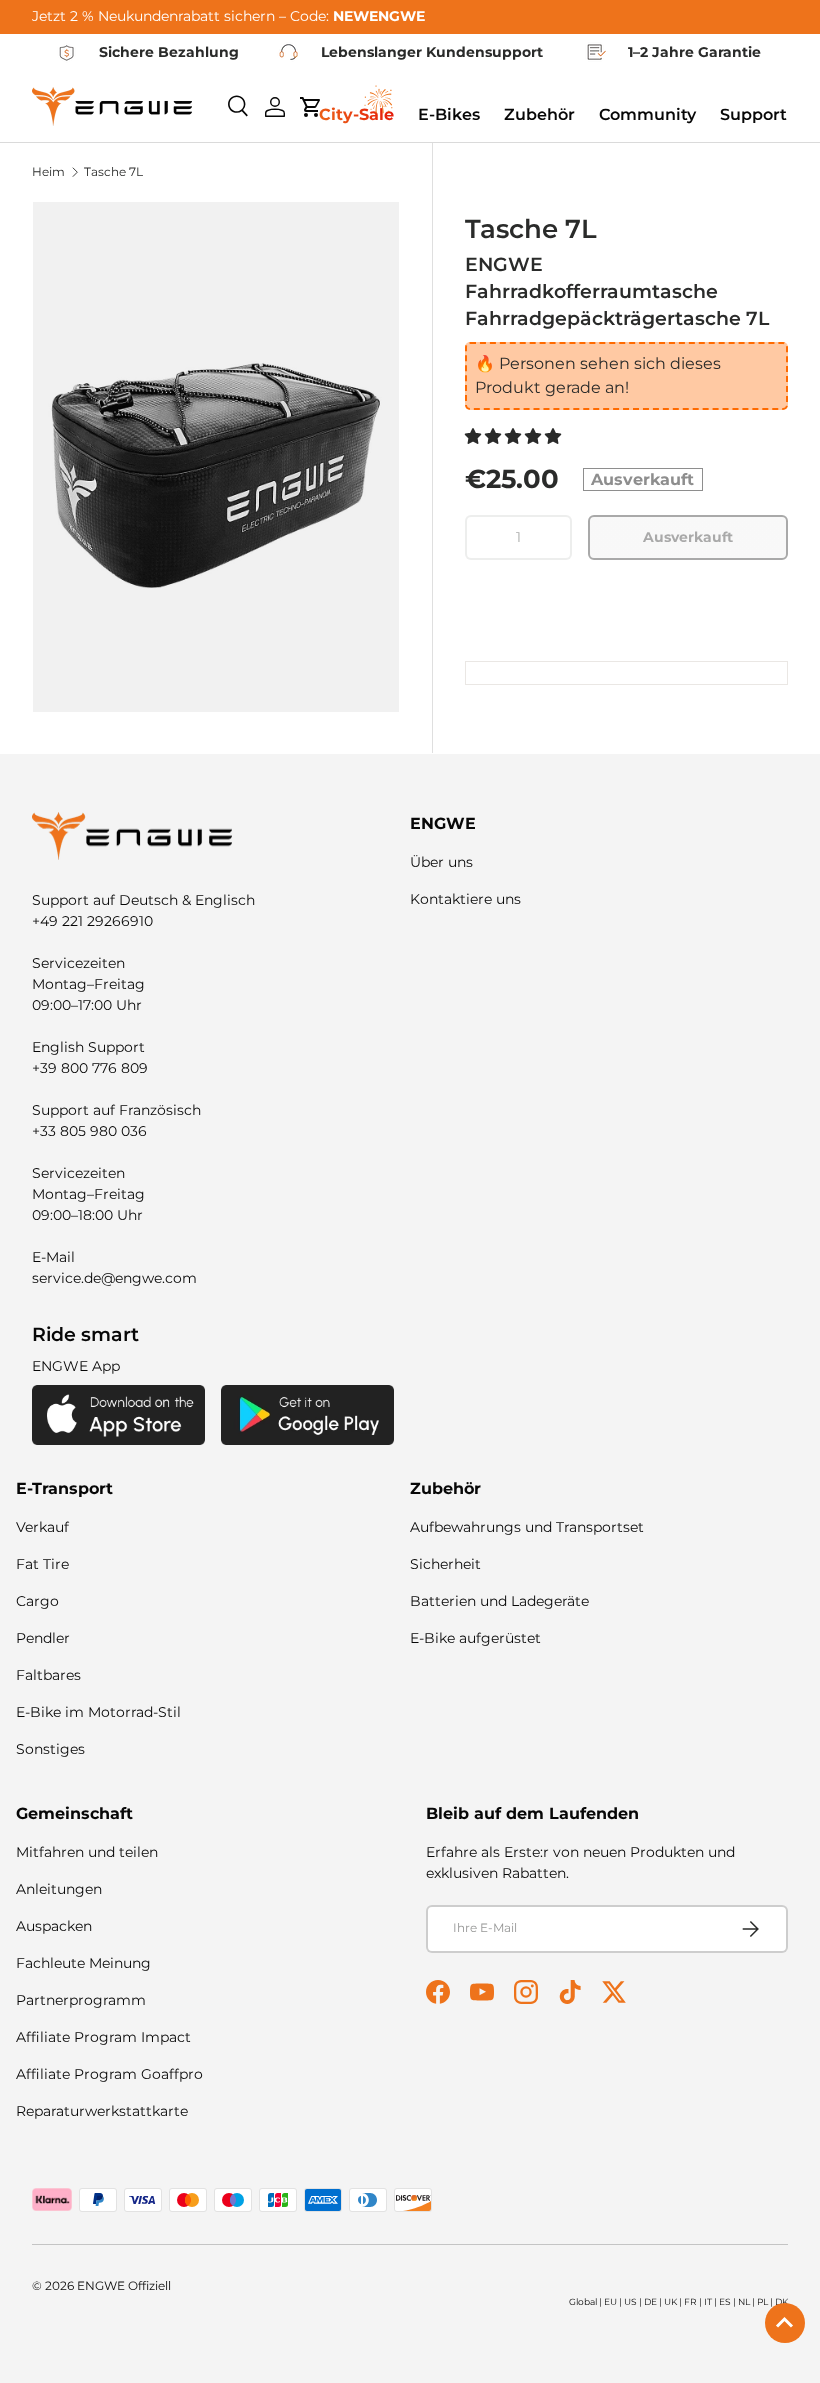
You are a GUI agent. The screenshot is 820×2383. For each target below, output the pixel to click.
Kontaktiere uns (465, 899)
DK (781, 2301)
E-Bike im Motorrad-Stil (98, 1712)
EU (610, 2301)
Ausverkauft (688, 537)
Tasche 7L (113, 172)
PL (762, 2301)
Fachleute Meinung (83, 1963)
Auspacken (54, 1926)
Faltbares (48, 1675)
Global (583, 2301)
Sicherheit (445, 1564)
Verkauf (42, 1527)
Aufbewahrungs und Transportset (527, 1527)
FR (690, 2301)
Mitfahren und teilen (87, 1852)
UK (670, 2301)
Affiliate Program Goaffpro (109, 2074)
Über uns (441, 862)
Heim (48, 172)
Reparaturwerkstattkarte (102, 2111)
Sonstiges (50, 1749)
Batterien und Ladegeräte (499, 1601)
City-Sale (356, 114)
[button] (515, 436)
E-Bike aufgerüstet (475, 1638)
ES (725, 2301)
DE (650, 2301)
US (630, 2301)
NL (744, 2301)
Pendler (43, 1638)
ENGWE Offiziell (124, 2285)
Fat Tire (42, 1564)
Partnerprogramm (81, 2000)
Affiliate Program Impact (103, 2037)
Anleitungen (59, 1889)
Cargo (37, 1601)
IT (708, 2301)
